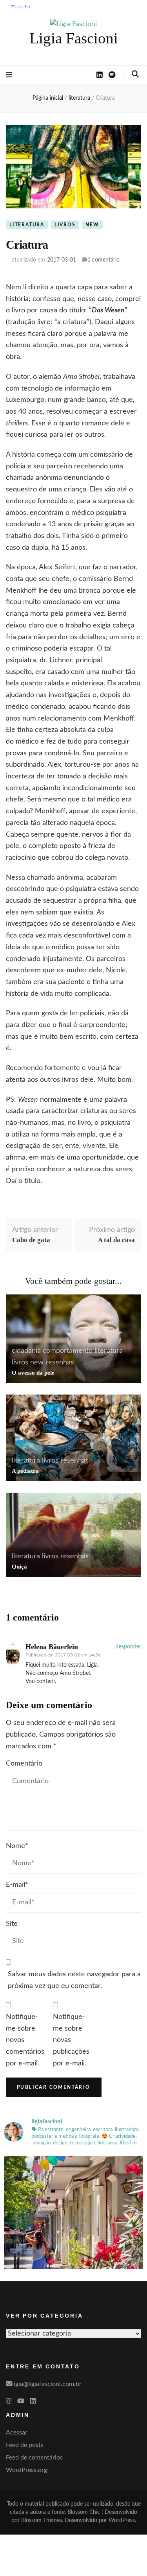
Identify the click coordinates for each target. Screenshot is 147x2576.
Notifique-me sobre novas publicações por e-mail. (71, 2040)
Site (12, 1924)
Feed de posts (25, 2445)
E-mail (17, 1885)
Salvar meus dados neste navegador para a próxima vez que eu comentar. (74, 1980)
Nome (17, 1846)
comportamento (68, 1351)
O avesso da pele (33, 1373)
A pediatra (25, 1471)
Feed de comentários (34, 2458)
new (92, 225)
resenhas (60, 1362)
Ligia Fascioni (74, 38)
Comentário (24, 1764)
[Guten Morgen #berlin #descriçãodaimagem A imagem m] (73, 2226)
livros (65, 225)
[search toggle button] (135, 74)
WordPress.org (26, 2470)
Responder (128, 1647)
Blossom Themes (42, 2520)
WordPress (122, 2520)
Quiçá (19, 1567)
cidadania (26, 1351)
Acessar (17, 2433)
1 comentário (103, 260)
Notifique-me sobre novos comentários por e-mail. (25, 2040)
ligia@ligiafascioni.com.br (47, 2384)
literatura (27, 225)
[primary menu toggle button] (9, 75)
